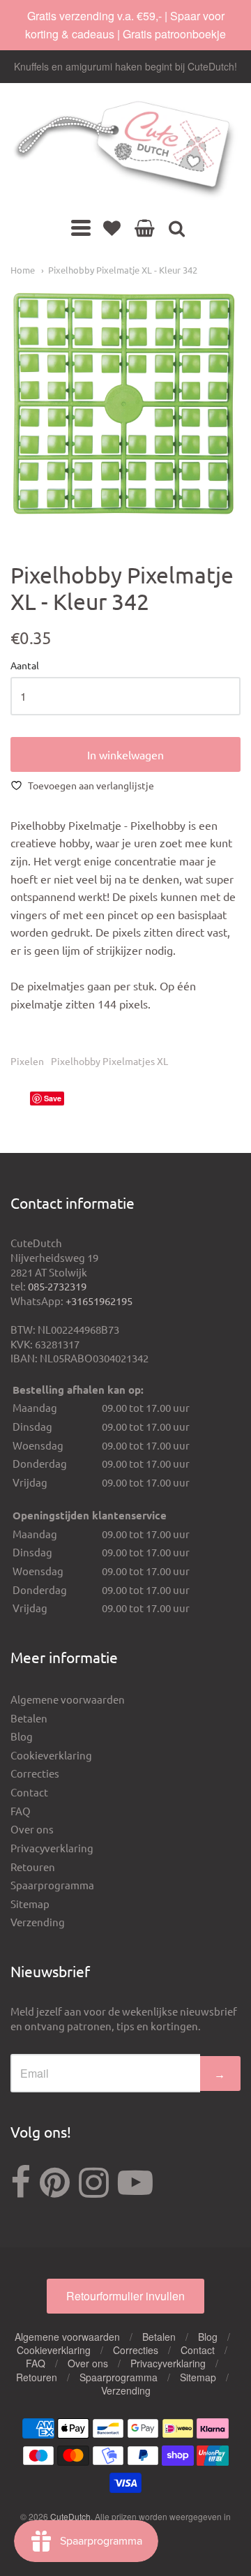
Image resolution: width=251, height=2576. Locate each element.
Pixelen (27, 1061)
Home (23, 270)
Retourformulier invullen (125, 2296)
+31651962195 (99, 1301)
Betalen (29, 1718)
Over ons (32, 1829)
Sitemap (30, 1904)
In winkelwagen (125, 754)
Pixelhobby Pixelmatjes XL (109, 1061)
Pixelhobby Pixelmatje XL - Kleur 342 (123, 270)
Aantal (25, 666)
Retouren (33, 1867)
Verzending (38, 1922)
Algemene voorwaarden (68, 1699)
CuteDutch (70, 2516)
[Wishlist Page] (112, 228)
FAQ (21, 1811)
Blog (22, 1736)
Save (53, 1098)
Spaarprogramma (52, 1885)
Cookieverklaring (51, 1755)
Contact (29, 1792)
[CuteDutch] (125, 150)
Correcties (35, 1773)
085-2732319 (57, 1286)
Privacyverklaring (52, 1848)
